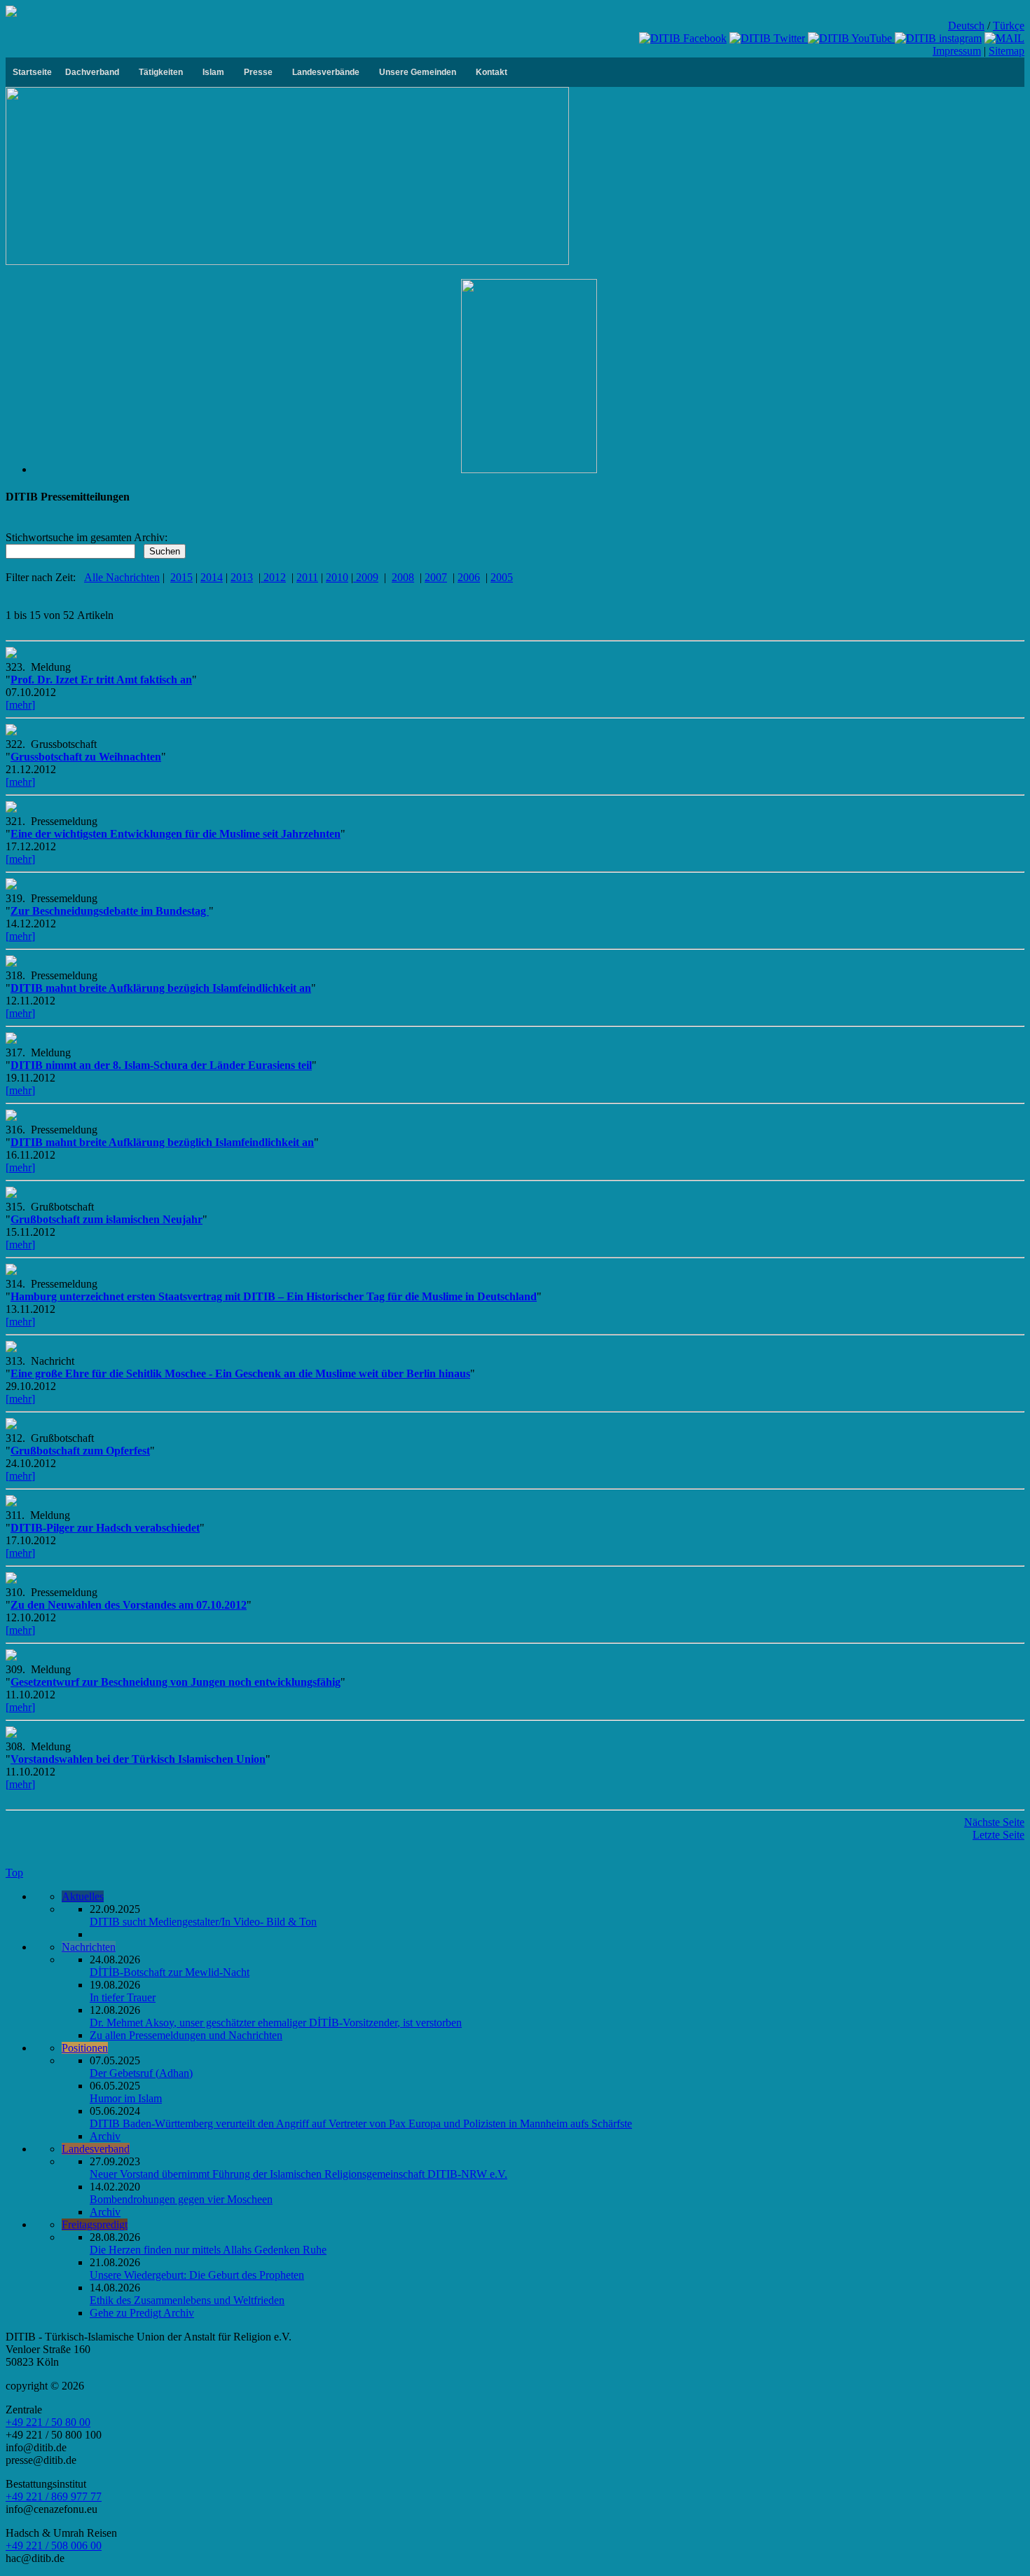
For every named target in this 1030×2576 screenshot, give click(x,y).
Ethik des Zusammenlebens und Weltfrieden (187, 2300)
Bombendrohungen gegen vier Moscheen (181, 2199)
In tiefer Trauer (123, 1997)
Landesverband (96, 2149)
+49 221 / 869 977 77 (54, 2496)
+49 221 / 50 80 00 (48, 2422)
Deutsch (966, 26)
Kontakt (492, 72)
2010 (337, 577)
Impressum (957, 51)
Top (14, 1873)
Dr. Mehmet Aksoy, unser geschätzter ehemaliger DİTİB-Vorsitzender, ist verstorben (276, 2023)
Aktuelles (83, 1896)
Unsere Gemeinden (418, 72)
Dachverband (92, 72)
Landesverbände (326, 72)
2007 (436, 577)
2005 (502, 577)
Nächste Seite (994, 1822)
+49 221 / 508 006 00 (54, 2546)
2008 (403, 577)
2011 (307, 577)
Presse (258, 72)
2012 (273, 577)
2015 (181, 577)
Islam (213, 72)
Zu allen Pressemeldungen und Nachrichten (186, 2035)
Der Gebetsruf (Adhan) (141, 2073)
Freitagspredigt (95, 2224)
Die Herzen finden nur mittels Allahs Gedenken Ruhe (208, 2250)
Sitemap (1007, 51)
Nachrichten (89, 1947)
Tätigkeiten (161, 72)
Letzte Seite (998, 1835)
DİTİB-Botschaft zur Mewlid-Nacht (170, 1972)
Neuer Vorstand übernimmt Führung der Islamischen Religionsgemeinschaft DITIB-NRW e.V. (298, 2174)
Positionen (85, 2048)
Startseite (32, 72)
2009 (366, 577)
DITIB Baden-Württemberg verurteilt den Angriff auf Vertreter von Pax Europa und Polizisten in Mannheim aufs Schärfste (361, 2124)
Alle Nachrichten (122, 577)
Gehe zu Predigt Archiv (142, 2313)
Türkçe (1009, 26)
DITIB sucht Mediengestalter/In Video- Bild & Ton (203, 1922)
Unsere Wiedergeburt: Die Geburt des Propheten (197, 2275)
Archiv (105, 2136)
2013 (242, 577)
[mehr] (20, 705)
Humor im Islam (126, 2098)
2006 (469, 577)
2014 (212, 577)
